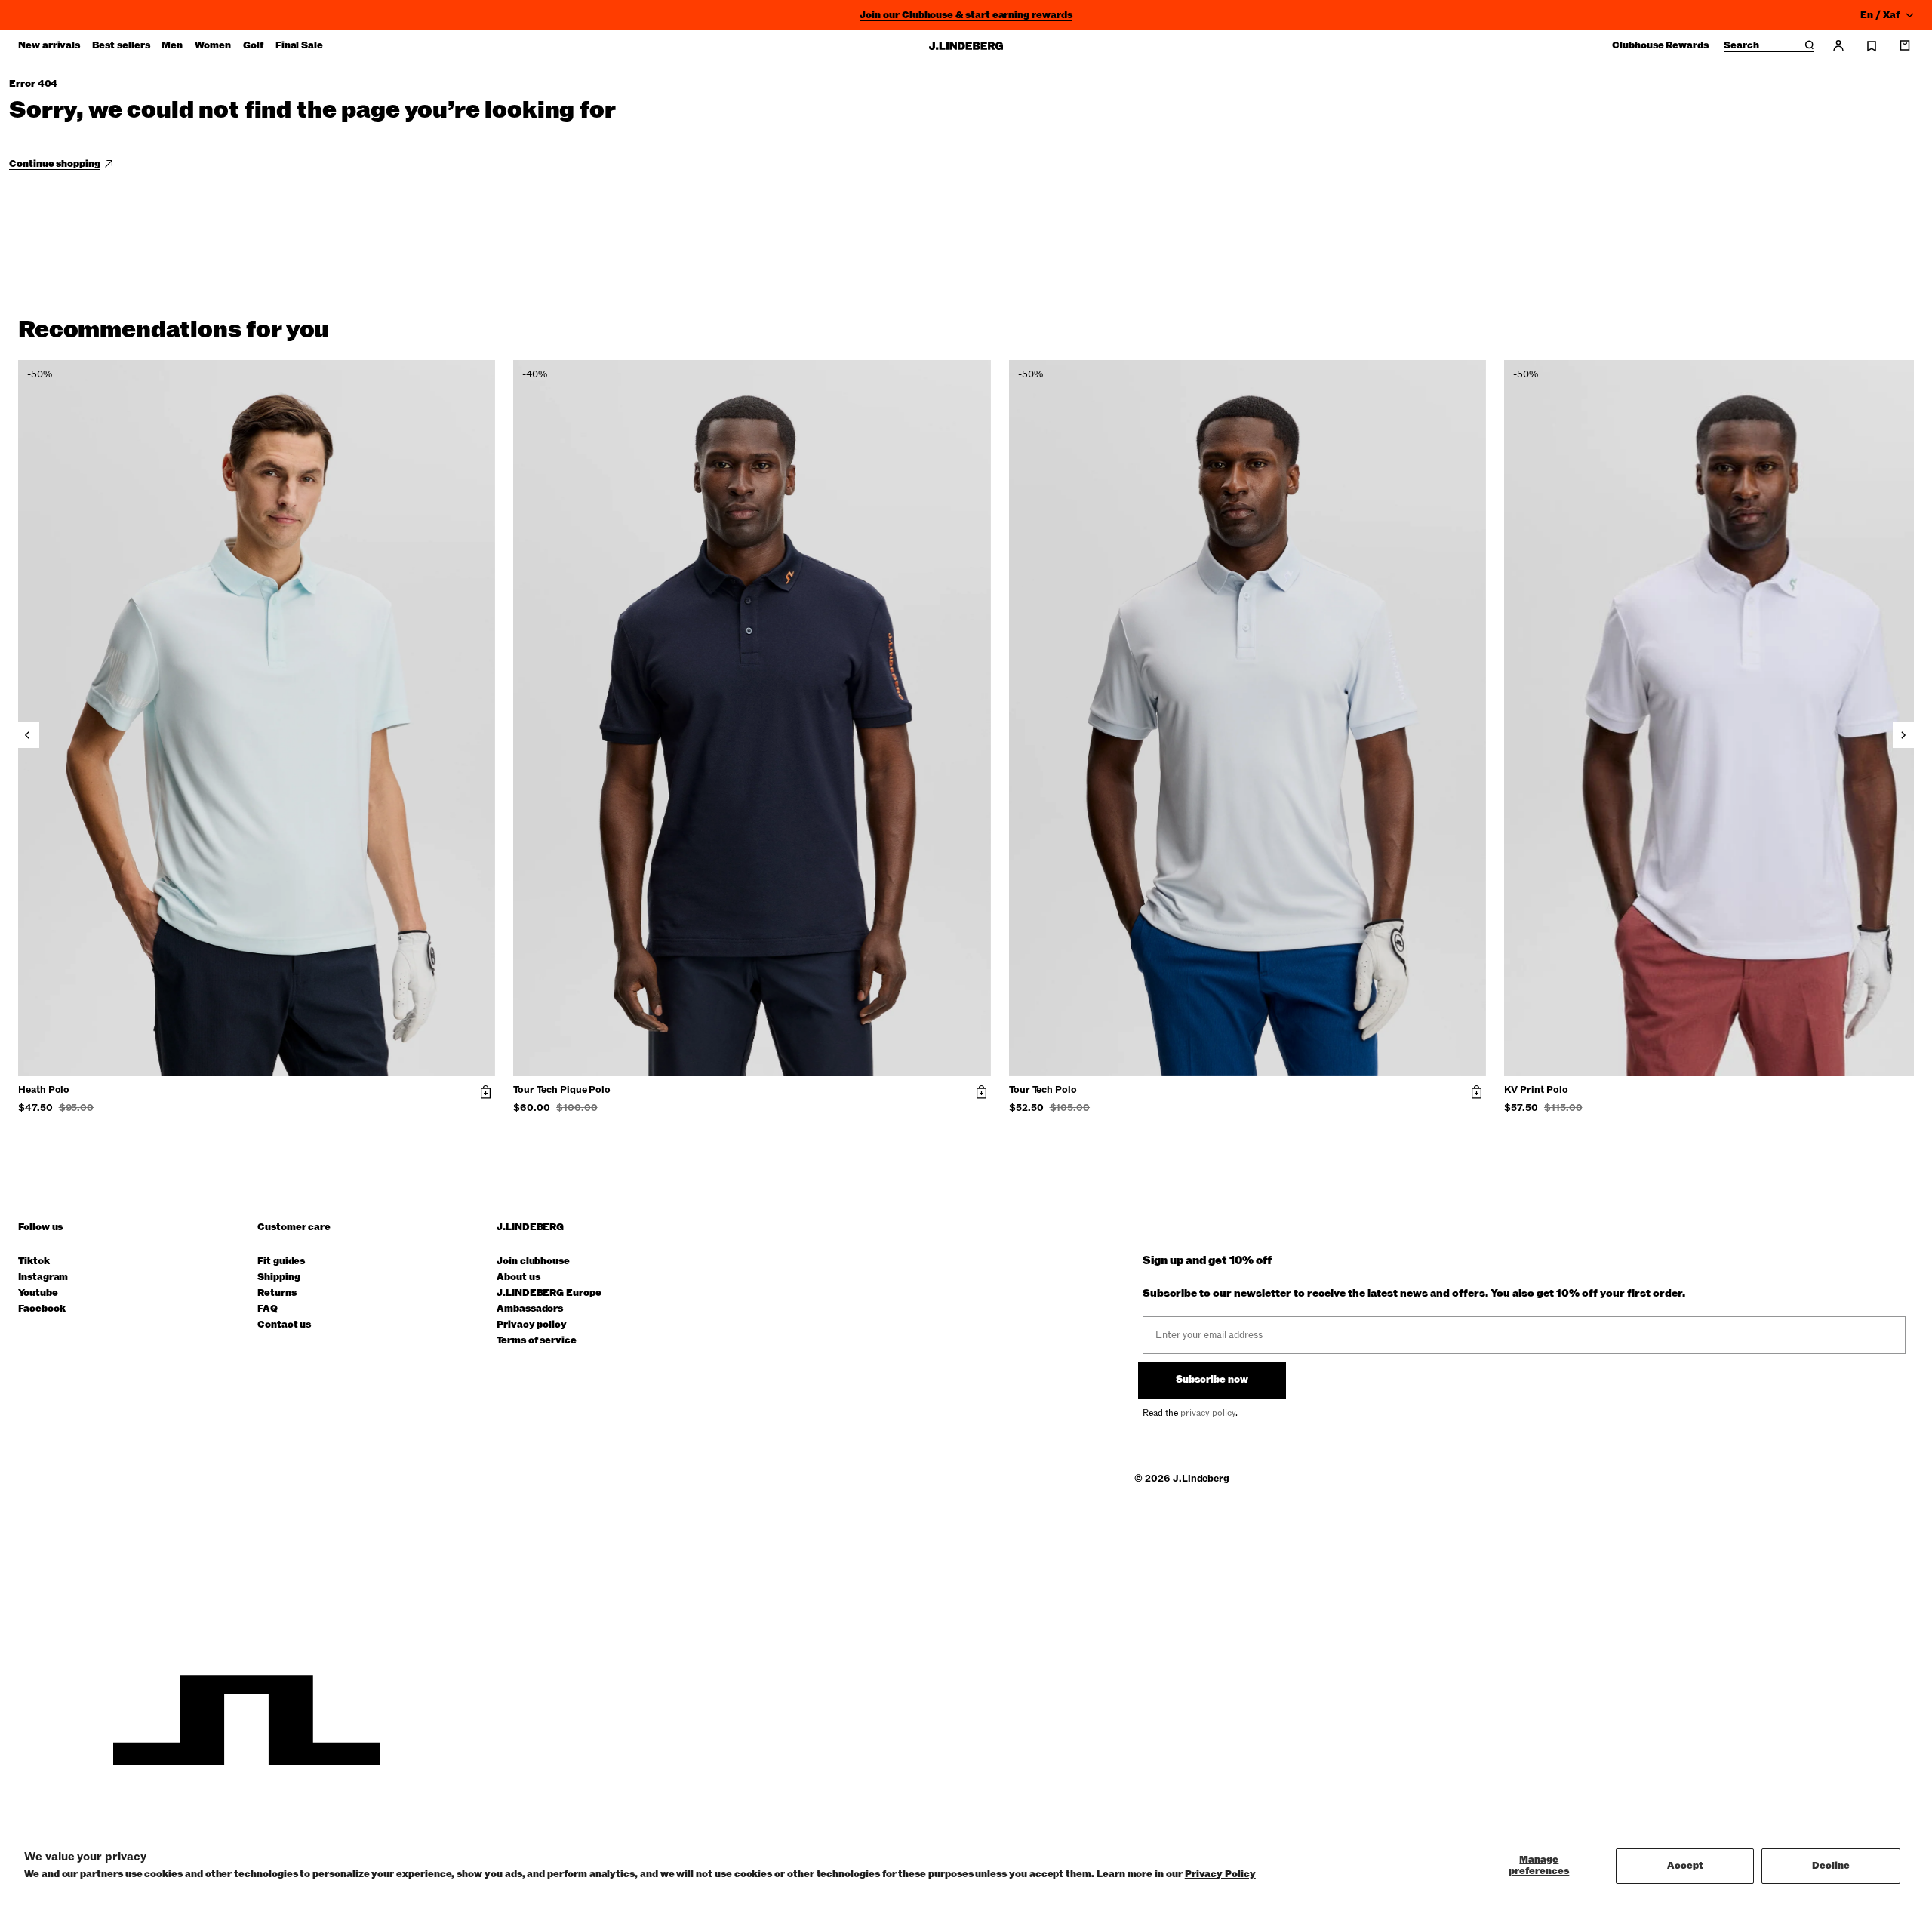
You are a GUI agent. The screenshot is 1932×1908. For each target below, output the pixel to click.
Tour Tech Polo (1043, 1091)
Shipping (278, 1277)
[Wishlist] (1872, 46)
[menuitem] (49, 45)
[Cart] (1905, 45)
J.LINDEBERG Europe (549, 1293)
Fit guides (281, 1262)
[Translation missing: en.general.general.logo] (966, 46)
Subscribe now (1212, 1380)
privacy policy (1208, 1413)
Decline (1831, 1866)
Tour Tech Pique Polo (562, 1091)
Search (1741, 46)
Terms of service (537, 1341)
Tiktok (34, 1262)
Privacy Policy (1220, 1874)
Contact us (284, 1325)
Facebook (42, 1309)
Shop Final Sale (966, 17)
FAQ (268, 1309)
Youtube (38, 1293)
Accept (1685, 1866)
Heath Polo (44, 1091)
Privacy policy (532, 1325)
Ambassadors (530, 1309)
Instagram (43, 1277)
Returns (277, 1293)
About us (518, 1277)
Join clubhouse (533, 1262)
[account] (1838, 45)
